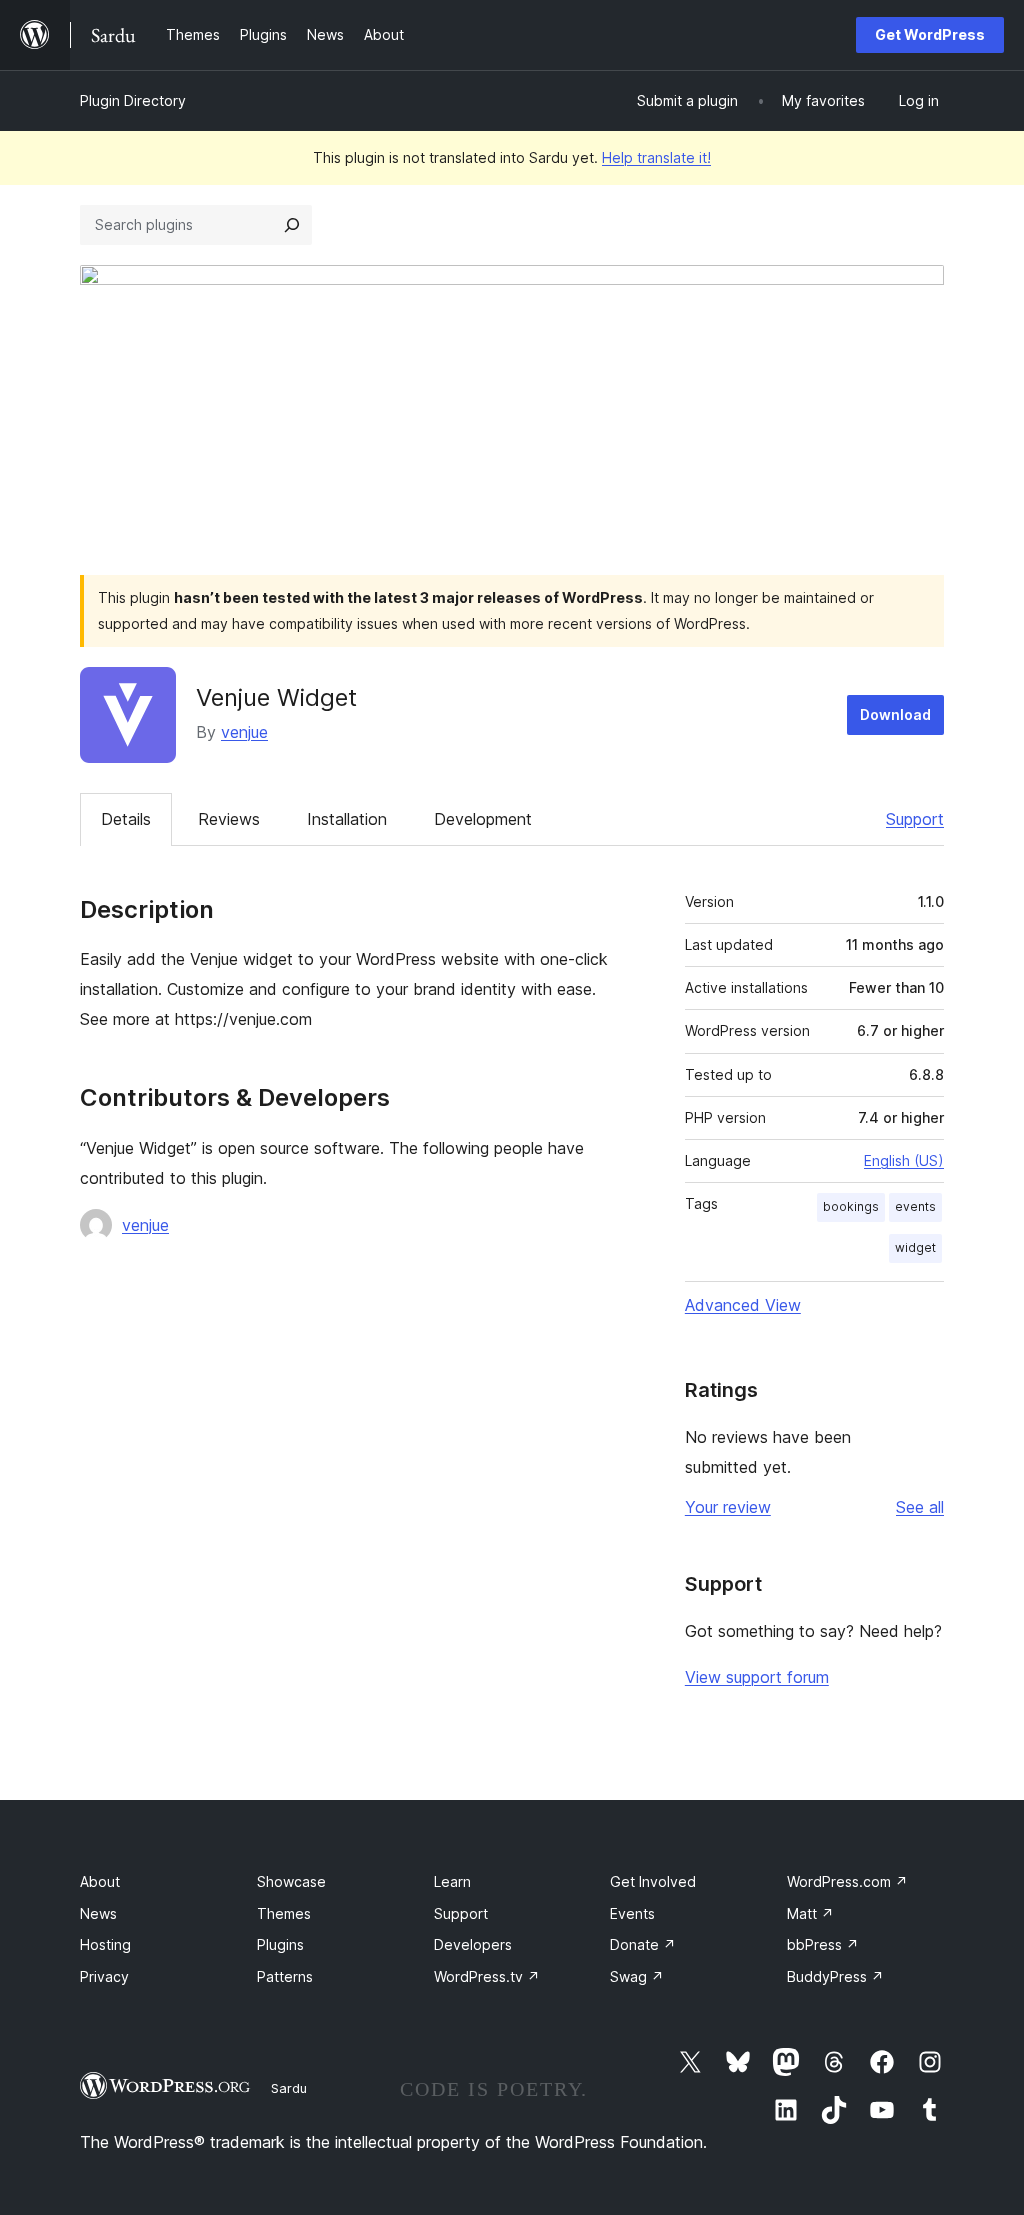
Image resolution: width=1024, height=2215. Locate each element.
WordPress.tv (487, 1976)
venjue (244, 732)
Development (483, 819)
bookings (851, 1206)
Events (632, 1913)
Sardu (289, 2088)
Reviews (229, 819)
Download (895, 714)
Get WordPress (930, 34)
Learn (452, 1881)
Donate (643, 1944)
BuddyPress (835, 1976)
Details (126, 819)
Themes (284, 1913)
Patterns (285, 1976)
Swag (637, 1976)
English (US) (904, 1160)
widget (915, 1247)
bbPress (823, 1944)
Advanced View (743, 1305)
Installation (347, 819)
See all (920, 1507)
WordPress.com (847, 1881)
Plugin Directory (133, 100)
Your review (728, 1507)
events (915, 1206)
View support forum (757, 1677)
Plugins (280, 1944)
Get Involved (653, 1881)
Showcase (291, 1881)
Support (915, 819)
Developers (473, 1944)
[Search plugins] (292, 225)
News (98, 1913)
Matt (810, 1913)
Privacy (104, 1976)
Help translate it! (656, 157)
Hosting (105, 1944)
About (100, 1881)
